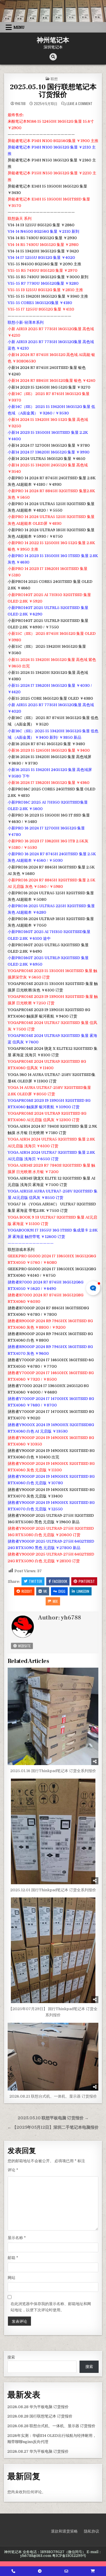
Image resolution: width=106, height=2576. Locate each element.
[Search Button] (53, 57)
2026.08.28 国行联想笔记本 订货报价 (40, 2416)
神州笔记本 (53, 40)
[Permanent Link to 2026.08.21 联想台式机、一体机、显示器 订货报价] (53, 2057)
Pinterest (87, 1581)
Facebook (60, 1581)
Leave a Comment (79, 104)
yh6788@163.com (36, 2556)
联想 (54, 79)
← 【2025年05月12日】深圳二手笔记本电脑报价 (53, 2127)
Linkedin (83, 1591)
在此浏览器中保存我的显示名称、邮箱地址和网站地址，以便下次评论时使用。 (51, 2307)
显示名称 (17, 2238)
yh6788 (20, 104)
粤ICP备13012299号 (69, 2556)
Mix (55, 1601)
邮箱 (13, 2258)
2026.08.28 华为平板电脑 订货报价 (38, 2407)
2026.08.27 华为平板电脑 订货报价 (38, 2451)
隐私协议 (92, 2531)
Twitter (35, 1581)
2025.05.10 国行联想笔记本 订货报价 (53, 91)
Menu (19, 27)
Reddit (27, 1591)
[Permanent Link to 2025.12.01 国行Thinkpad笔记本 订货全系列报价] (53, 1831)
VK (45, 1591)
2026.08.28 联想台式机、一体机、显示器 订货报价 (51, 2426)
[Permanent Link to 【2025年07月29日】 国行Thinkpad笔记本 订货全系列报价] (53, 1950)
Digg (62, 1591)
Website (24, 1646)
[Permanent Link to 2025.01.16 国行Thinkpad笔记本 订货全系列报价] (53, 1716)
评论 (13, 2170)
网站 (11, 2278)
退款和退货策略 (64, 2531)
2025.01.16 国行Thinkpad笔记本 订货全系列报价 (53, 1771)
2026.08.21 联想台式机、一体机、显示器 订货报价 (53, 2096)
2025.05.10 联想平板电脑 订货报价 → (53, 2118)
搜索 (11, 2357)
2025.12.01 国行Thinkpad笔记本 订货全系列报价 (53, 1890)
